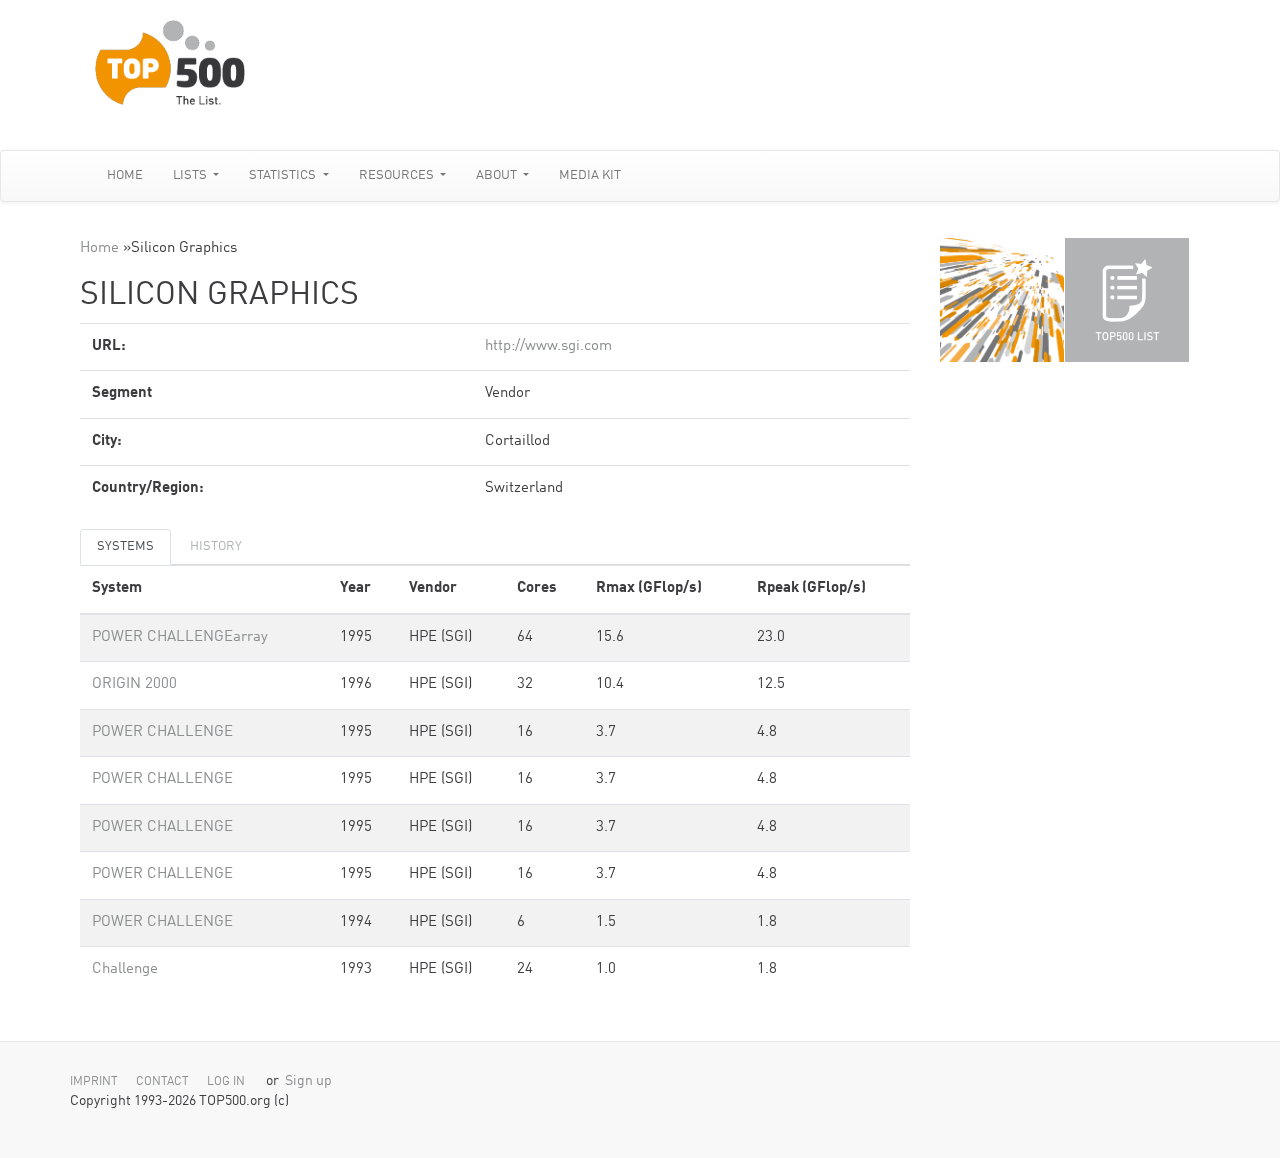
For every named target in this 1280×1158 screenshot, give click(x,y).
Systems (125, 546)
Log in (226, 1082)
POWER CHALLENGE (162, 732)
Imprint (94, 1082)
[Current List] (1127, 300)
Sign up (308, 1081)
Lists (191, 175)
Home (125, 175)
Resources (398, 175)
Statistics (284, 175)
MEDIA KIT (590, 175)
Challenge (125, 969)
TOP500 (1002, 300)
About (498, 175)
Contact (162, 1082)
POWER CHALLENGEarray (180, 637)
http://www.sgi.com (548, 346)
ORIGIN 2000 (134, 684)
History (216, 546)
